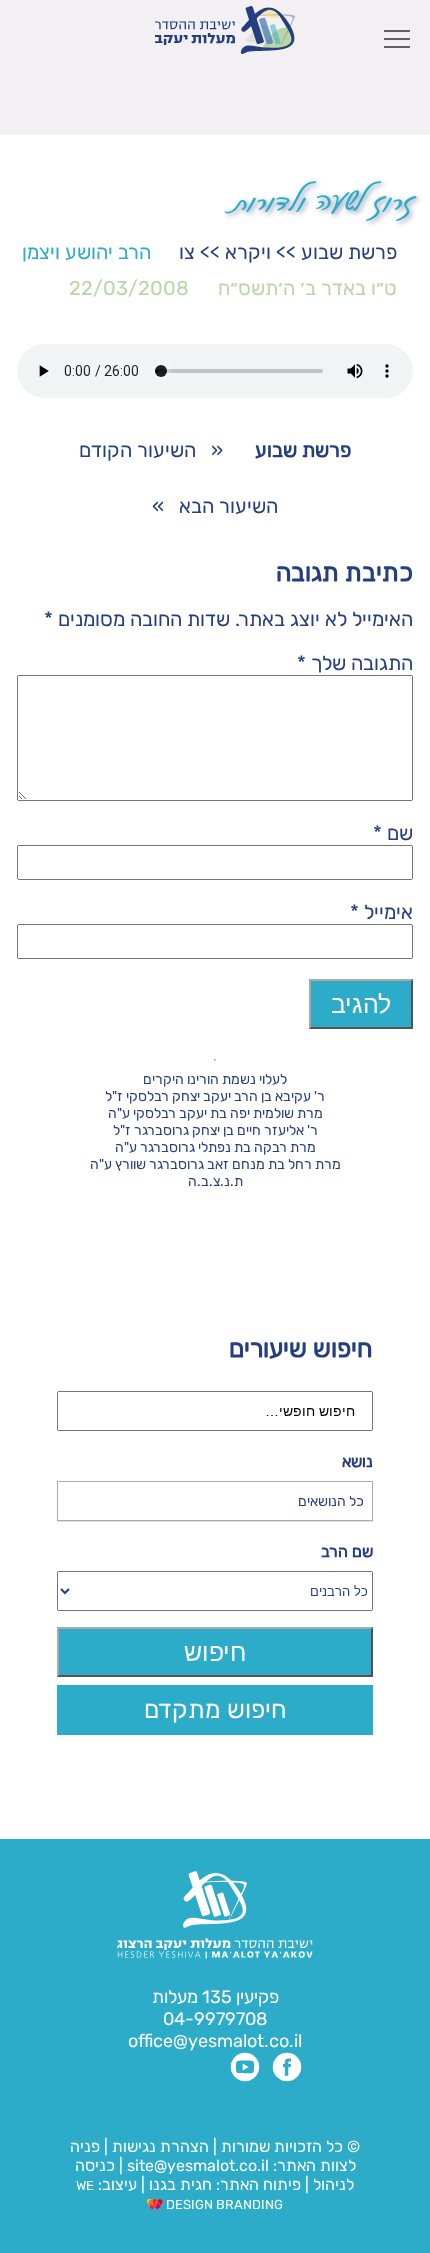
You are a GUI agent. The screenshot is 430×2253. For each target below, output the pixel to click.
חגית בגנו (178, 2184)
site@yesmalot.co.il (198, 2165)
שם (393, 833)
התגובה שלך (355, 663)
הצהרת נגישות (160, 2146)
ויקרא (248, 252)
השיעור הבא (228, 506)
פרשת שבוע (349, 252)
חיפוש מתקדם (215, 1709)
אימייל (381, 912)
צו (187, 252)
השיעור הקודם (137, 450)
